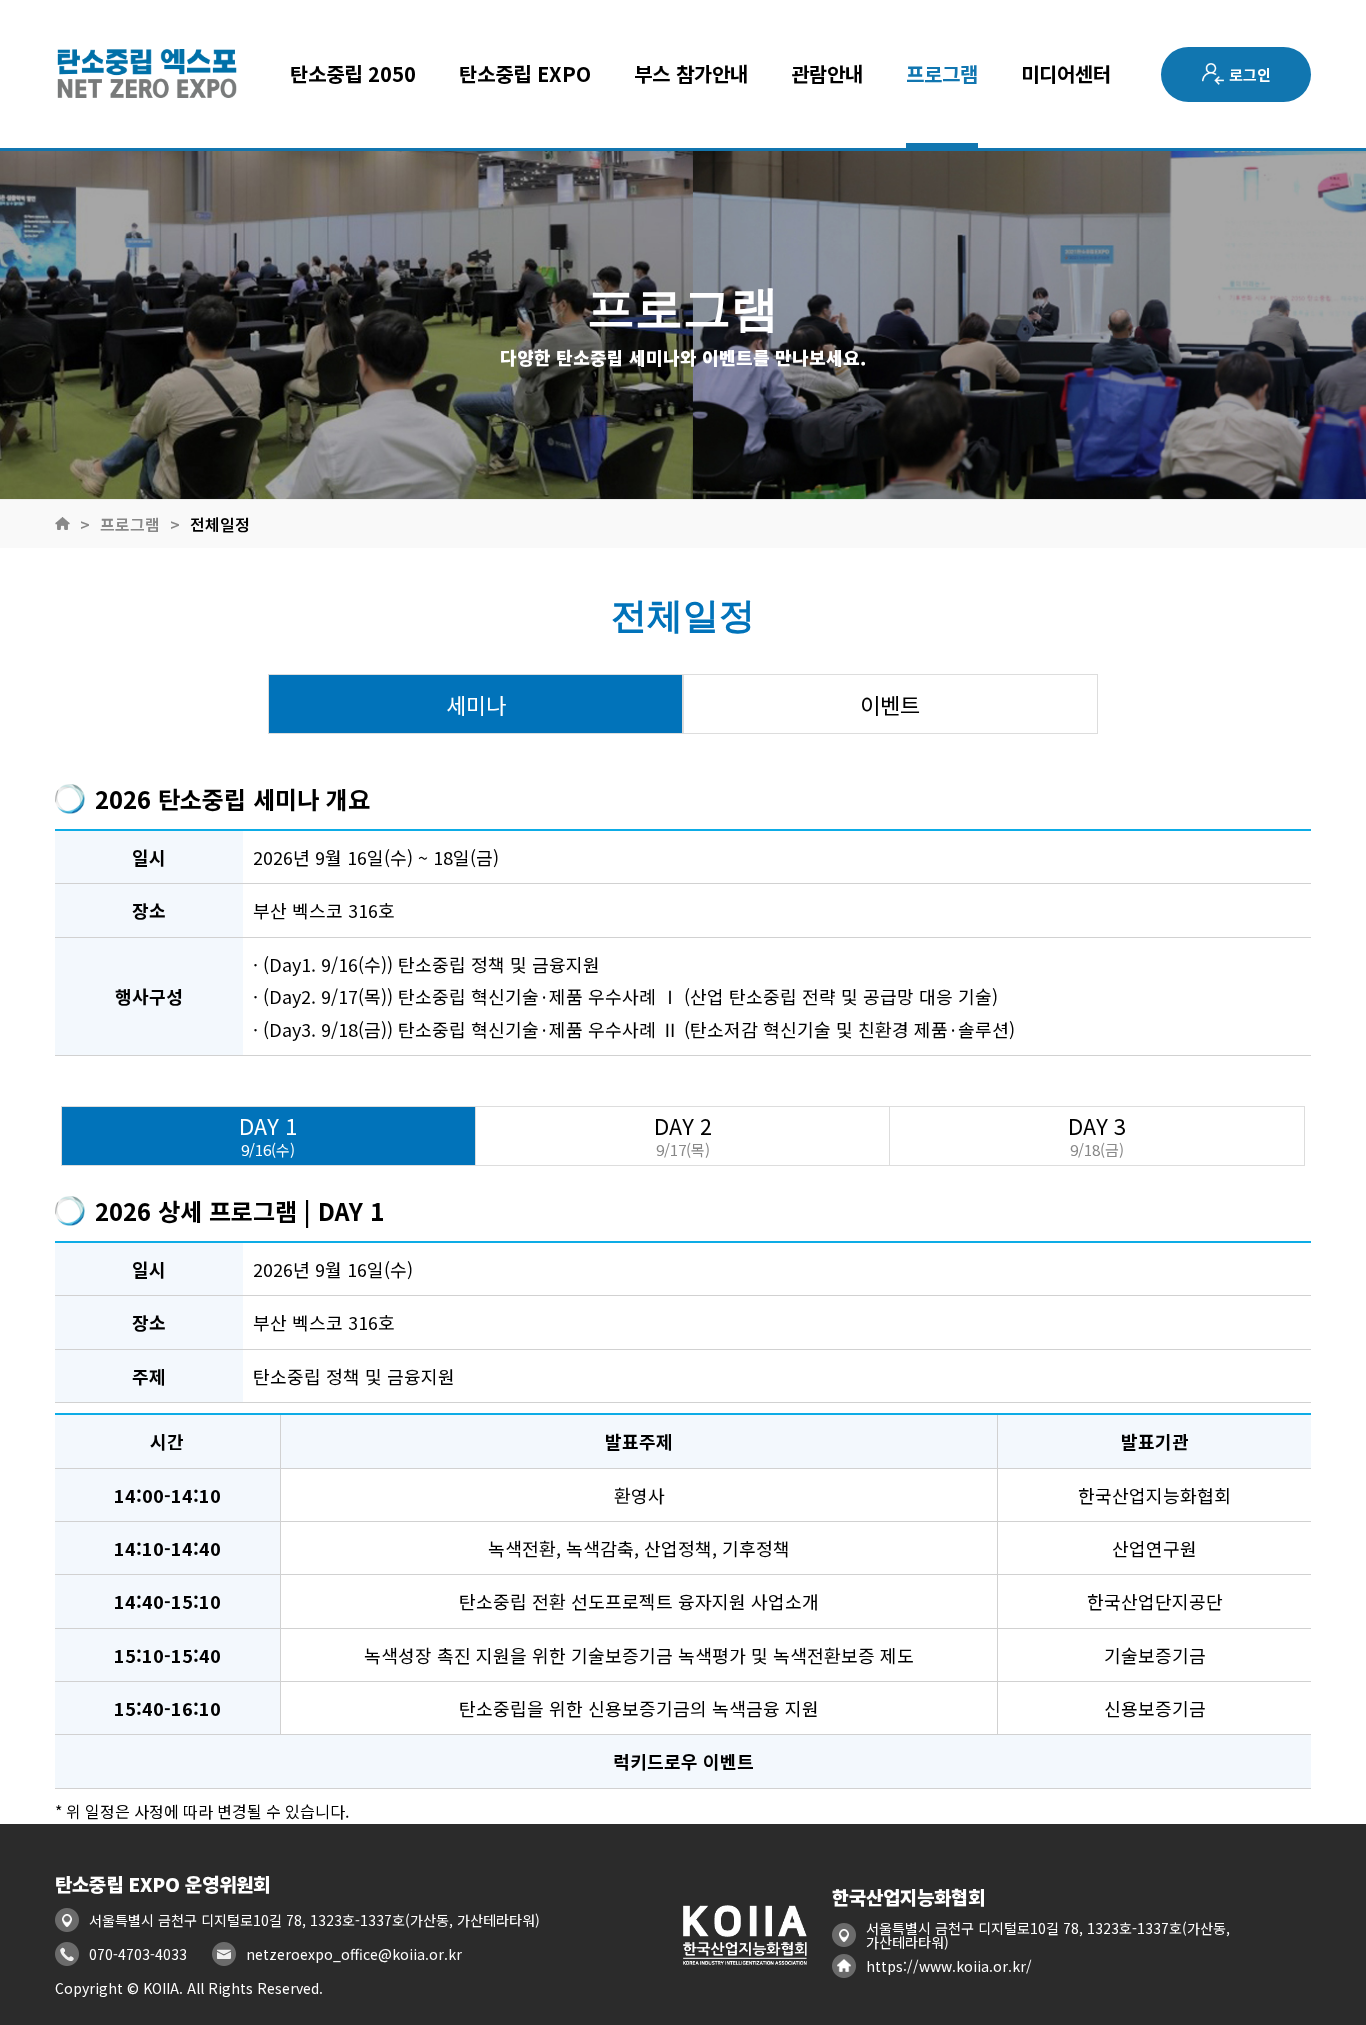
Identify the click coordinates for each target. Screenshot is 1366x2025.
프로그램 (942, 74)
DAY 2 (683, 1135)
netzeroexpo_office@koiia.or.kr (354, 1954)
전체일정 (220, 524)
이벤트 (890, 704)
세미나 (476, 704)
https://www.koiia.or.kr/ (949, 1966)
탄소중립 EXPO (525, 74)
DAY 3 (1097, 1135)
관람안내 (827, 74)
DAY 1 (268, 1135)
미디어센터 (1066, 74)
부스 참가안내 (691, 74)
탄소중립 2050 (353, 74)
